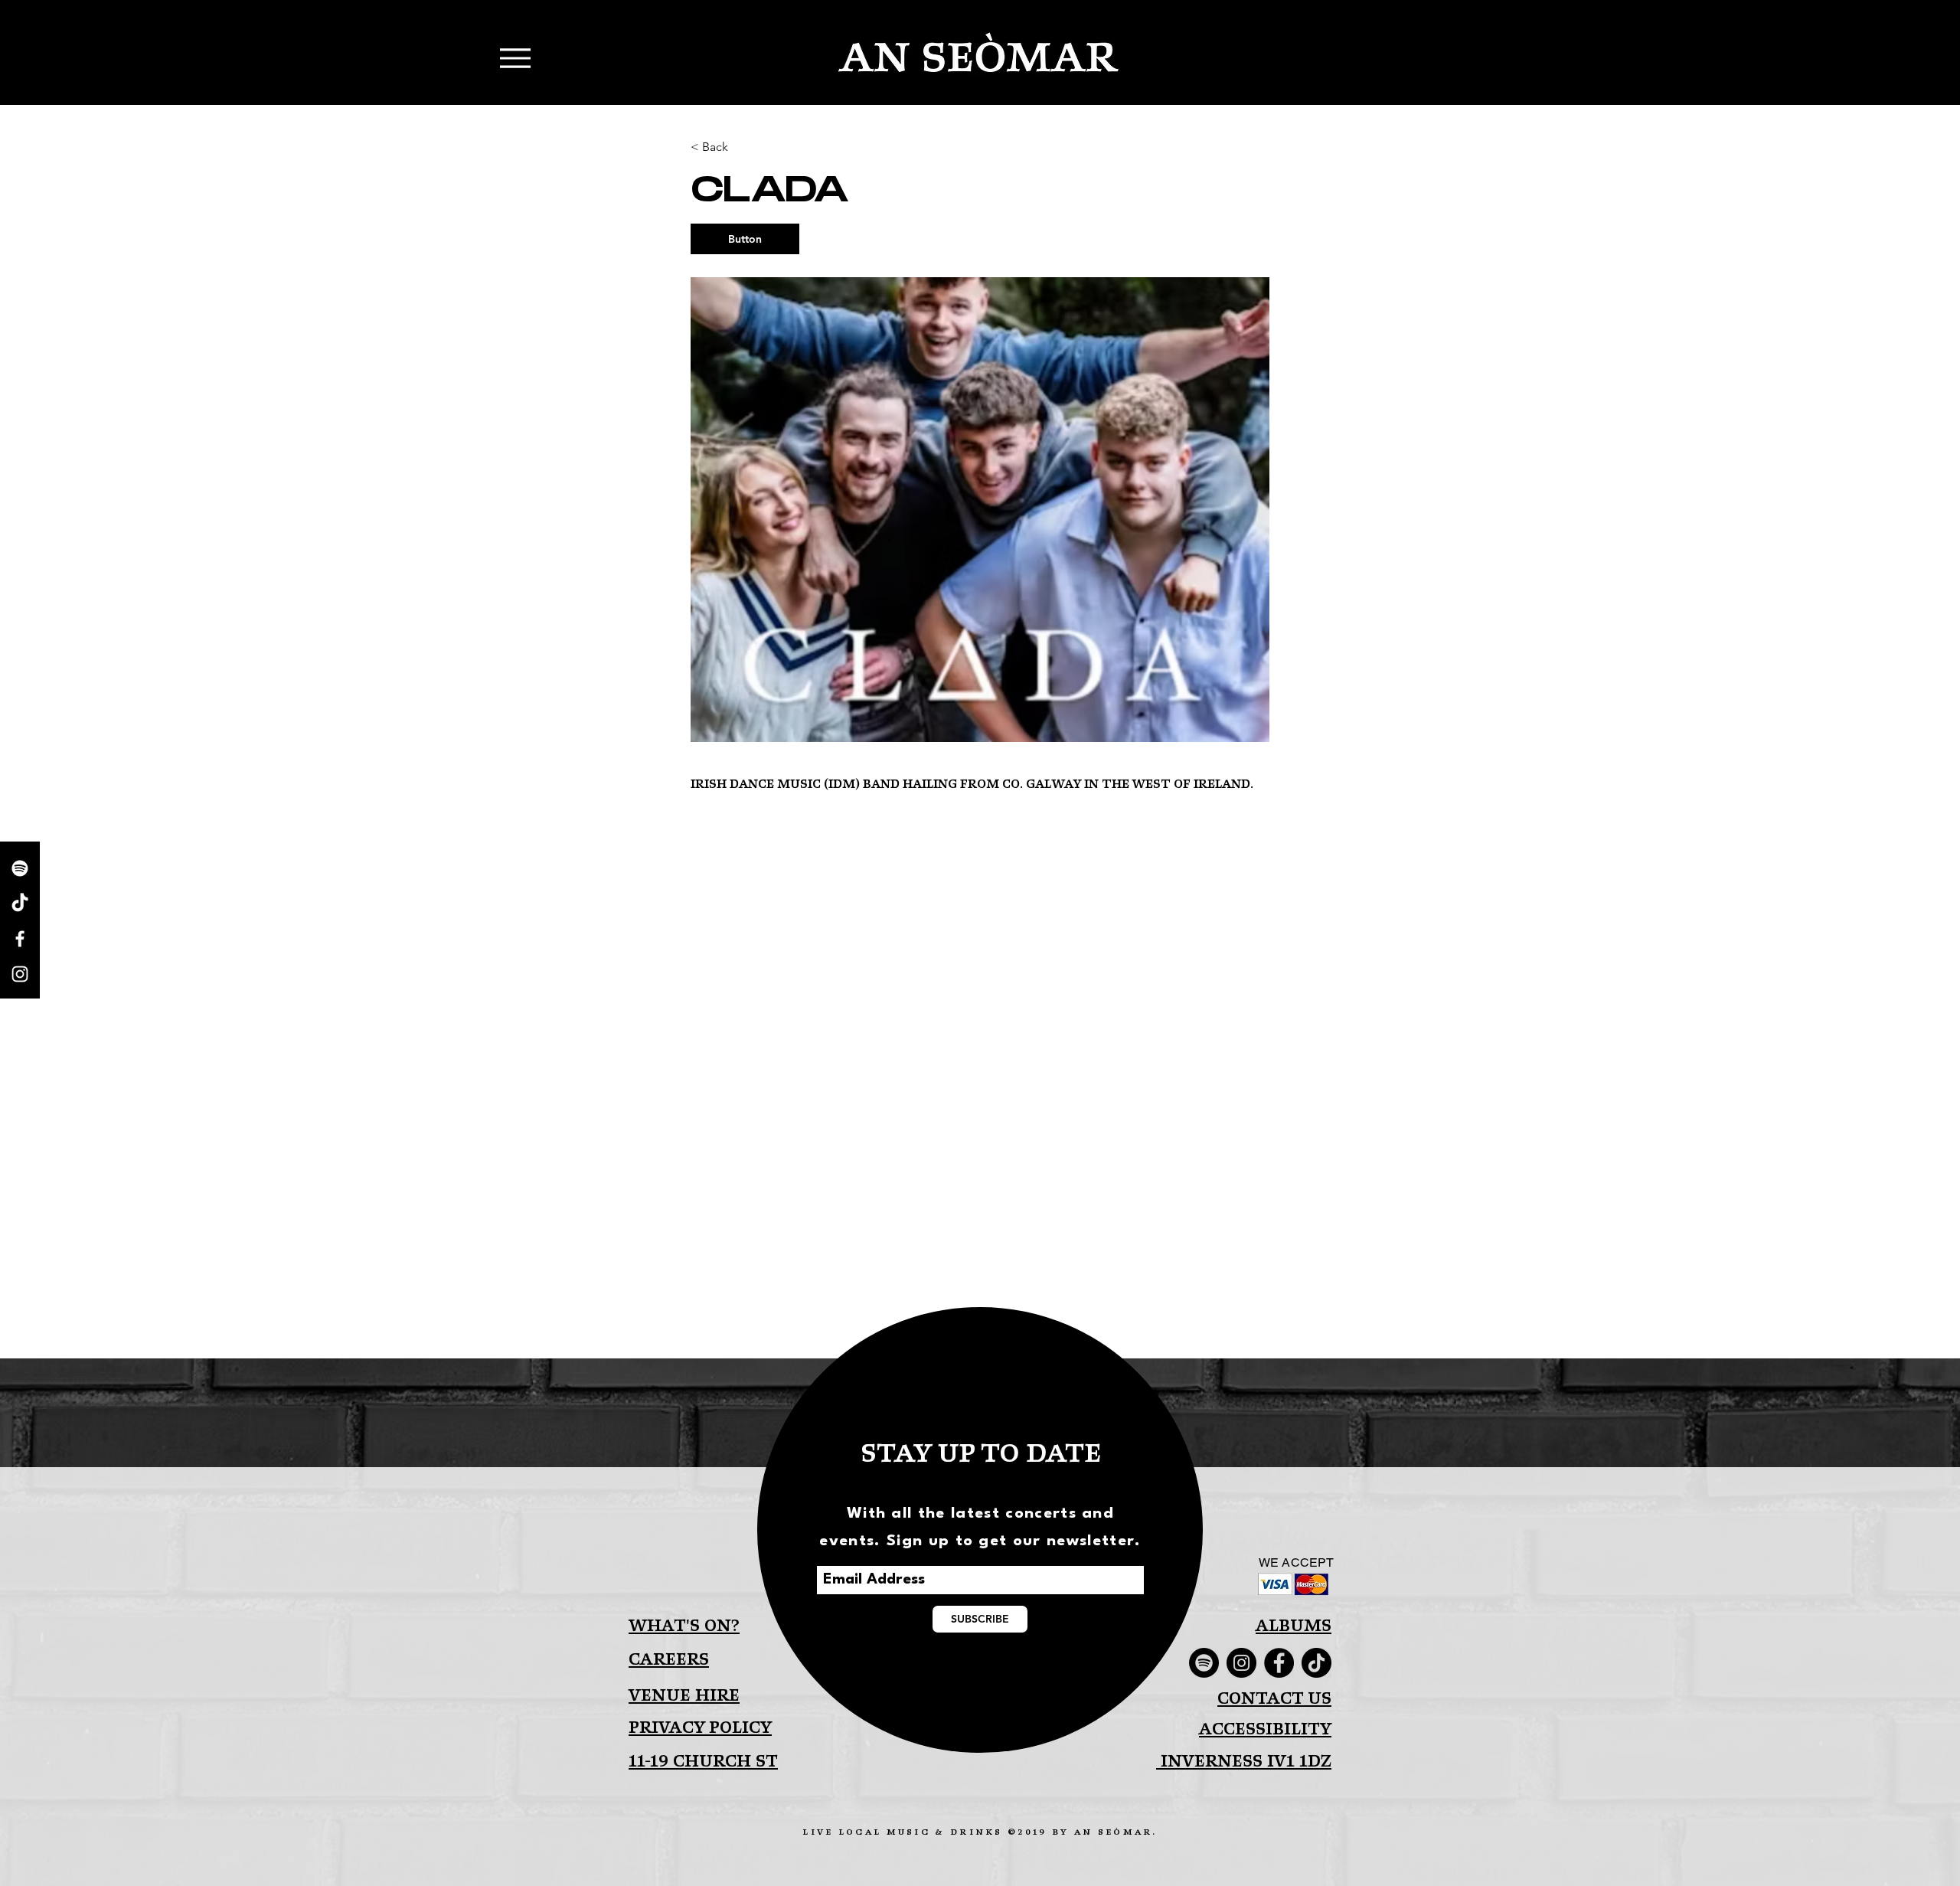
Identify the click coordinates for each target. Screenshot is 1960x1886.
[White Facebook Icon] (20, 939)
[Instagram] (1241, 1663)
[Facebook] (1279, 1663)
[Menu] (294, 60)
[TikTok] (20, 904)
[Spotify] (20, 868)
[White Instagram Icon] (20, 974)
